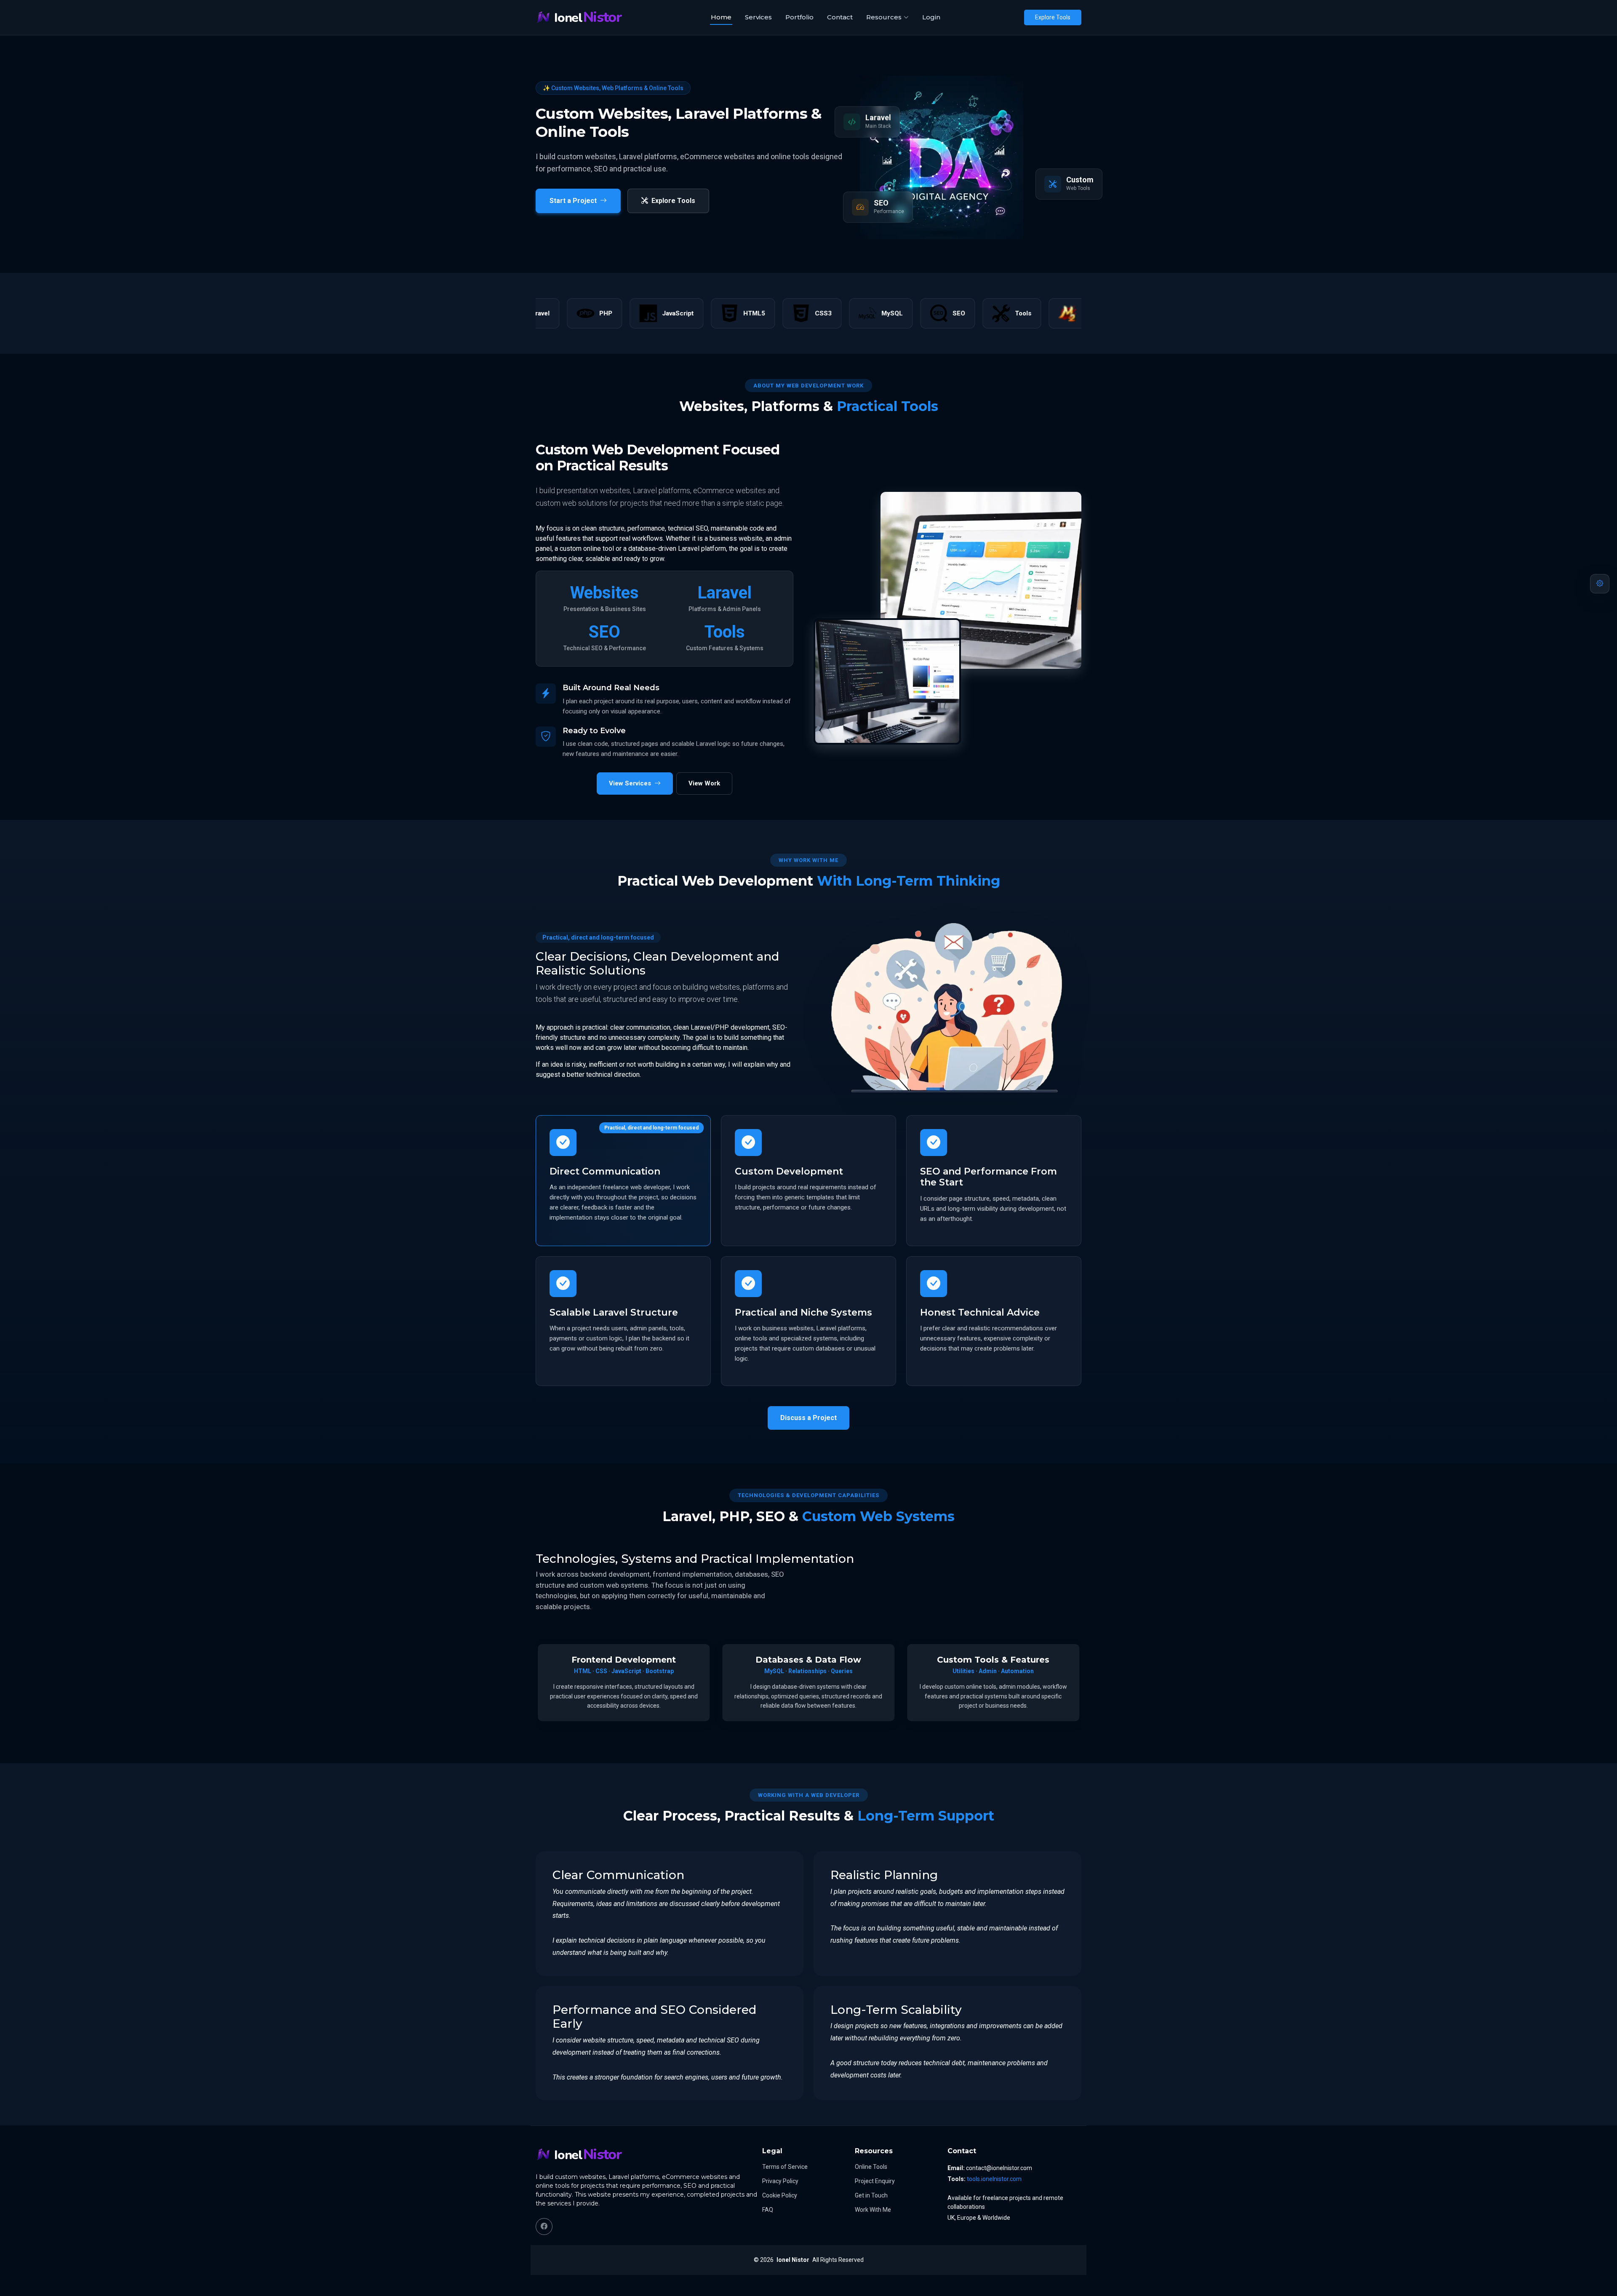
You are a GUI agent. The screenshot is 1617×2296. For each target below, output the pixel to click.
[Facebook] (544, 2227)
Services (758, 17)
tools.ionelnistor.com (994, 2179)
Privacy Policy (780, 2181)
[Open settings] (1600, 584)
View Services (630, 783)
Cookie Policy (780, 2195)
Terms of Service (785, 2167)
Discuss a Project (808, 1418)
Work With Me (873, 2210)
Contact (840, 17)
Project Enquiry (875, 2181)
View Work (704, 783)
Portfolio (799, 17)
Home (721, 17)
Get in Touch (871, 2195)
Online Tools (871, 2167)
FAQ (768, 2210)
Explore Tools (1053, 17)
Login (931, 17)
